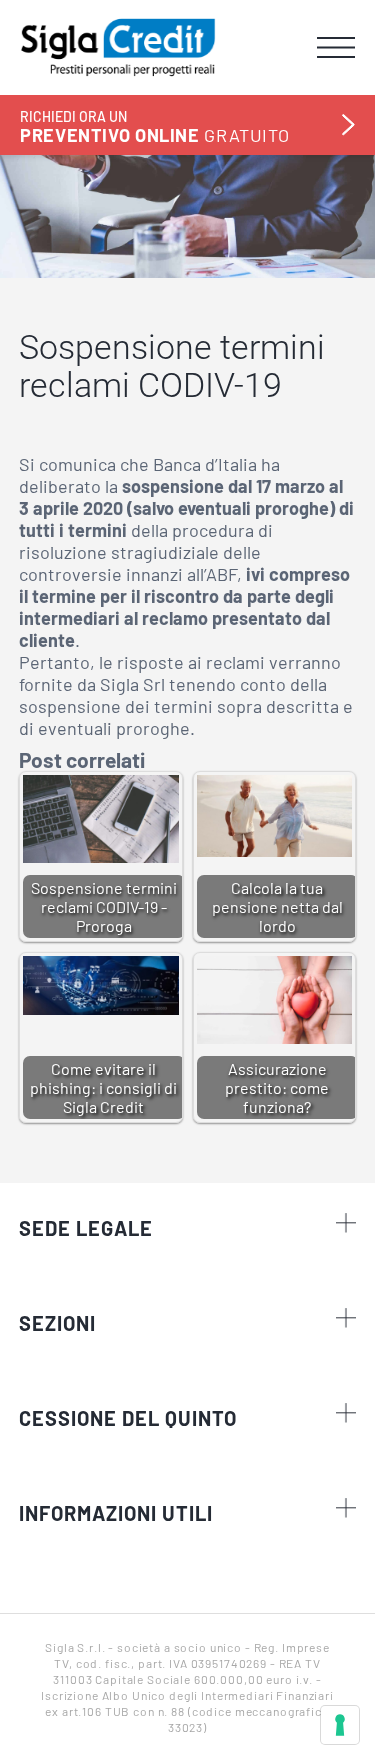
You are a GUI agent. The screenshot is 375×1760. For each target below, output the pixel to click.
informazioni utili (116, 1513)
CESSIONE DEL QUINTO (128, 1418)
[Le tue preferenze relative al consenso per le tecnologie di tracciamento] (340, 1725)
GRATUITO (154, 126)
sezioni (57, 1323)
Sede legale (86, 1228)
